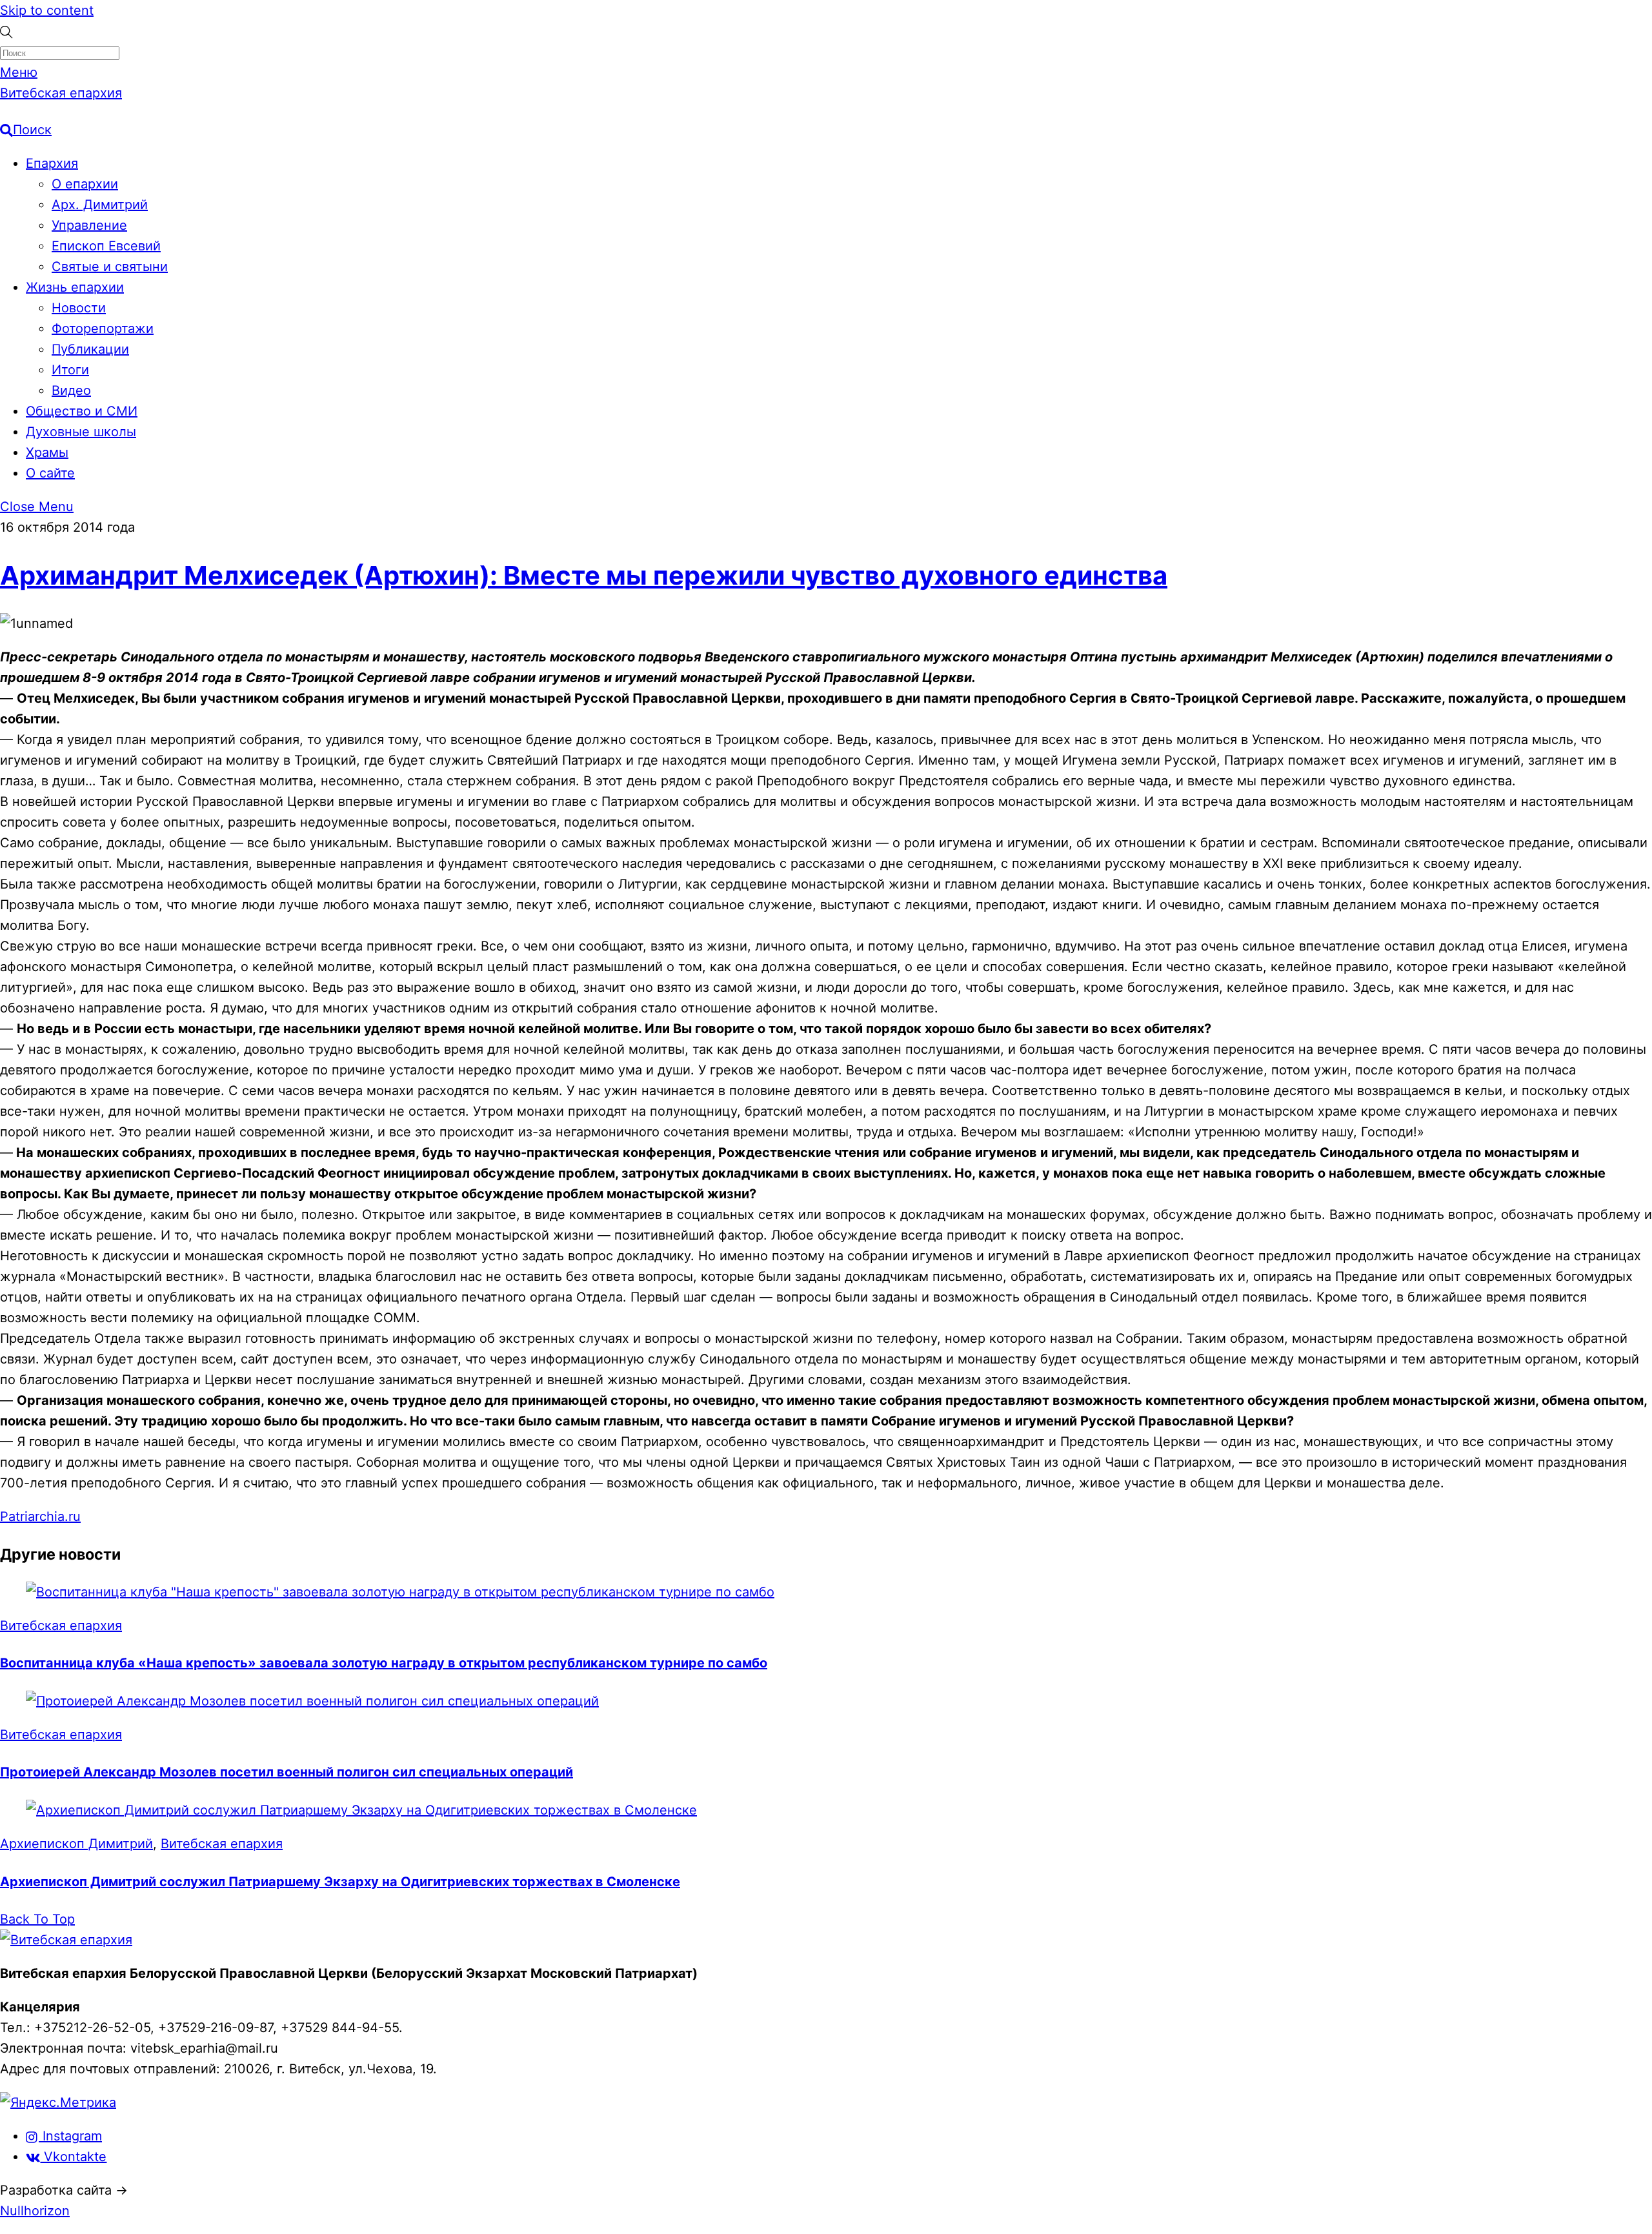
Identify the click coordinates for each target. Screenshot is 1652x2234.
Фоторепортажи (103, 328)
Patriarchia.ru (40, 1516)
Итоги (70, 370)
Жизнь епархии (75, 287)
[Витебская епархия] (66, 1940)
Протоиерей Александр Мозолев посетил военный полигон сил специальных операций (287, 1772)
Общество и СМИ (82, 411)
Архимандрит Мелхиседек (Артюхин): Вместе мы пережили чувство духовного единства (584, 575)
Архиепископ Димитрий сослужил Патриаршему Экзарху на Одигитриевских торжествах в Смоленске (340, 1882)
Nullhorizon (35, 2211)
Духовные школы (81, 432)
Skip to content (47, 10)
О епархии (85, 184)
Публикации (90, 349)
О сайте (50, 473)
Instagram (70, 2136)
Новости (79, 308)
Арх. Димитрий (100, 205)
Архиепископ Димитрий (76, 1844)
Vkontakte (73, 2157)
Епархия (52, 163)
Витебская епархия (61, 1625)
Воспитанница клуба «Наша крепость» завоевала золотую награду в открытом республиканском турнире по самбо (384, 1663)
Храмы (47, 452)
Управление (89, 225)
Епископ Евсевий (106, 246)
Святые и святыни (110, 267)
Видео (71, 390)
